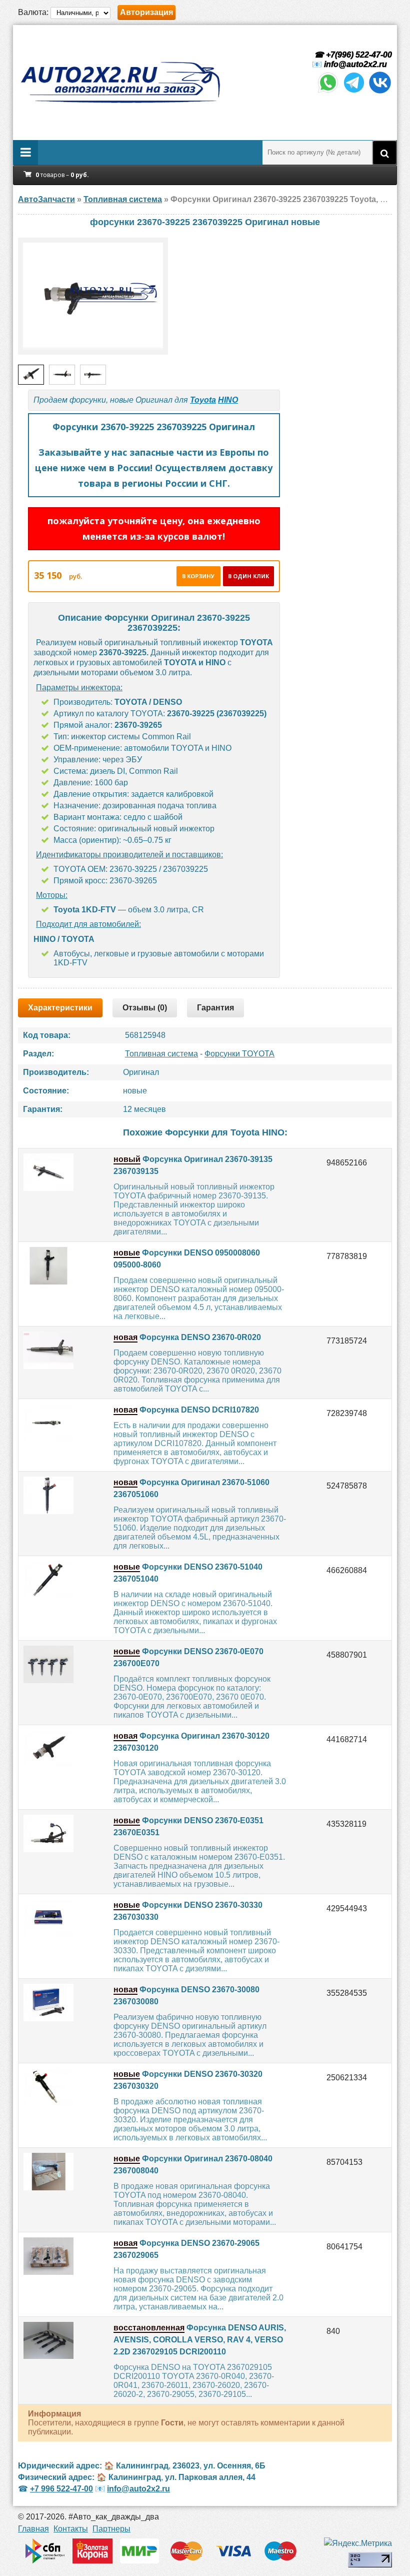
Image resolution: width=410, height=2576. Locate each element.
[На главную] (120, 83)
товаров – (62, 175)
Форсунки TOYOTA (239, 1054)
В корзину (198, 576)
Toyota (203, 400)
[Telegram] (354, 92)
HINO (228, 400)
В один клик (248, 576)
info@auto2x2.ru (355, 64)
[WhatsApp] (328, 92)
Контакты (71, 2529)
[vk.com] (380, 92)
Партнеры (111, 2529)
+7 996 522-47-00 (61, 2489)
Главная (33, 2529)
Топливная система (161, 1054)
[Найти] (384, 153)
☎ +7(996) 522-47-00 (352, 55)
